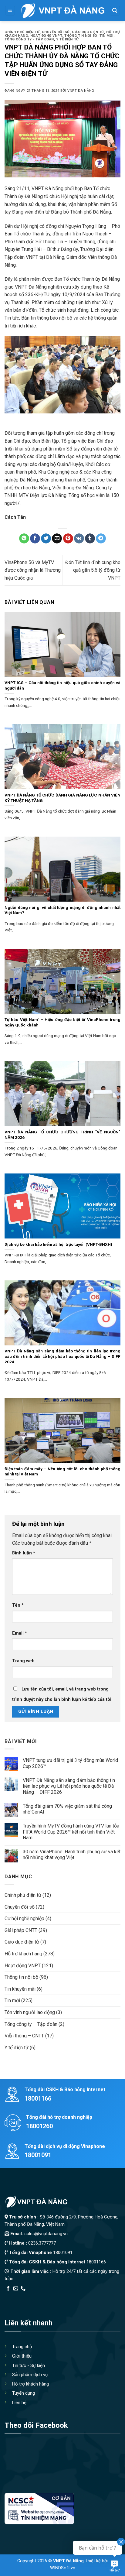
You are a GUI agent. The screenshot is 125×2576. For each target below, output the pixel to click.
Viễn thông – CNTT (24, 2036)
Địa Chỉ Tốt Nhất (73, 2296)
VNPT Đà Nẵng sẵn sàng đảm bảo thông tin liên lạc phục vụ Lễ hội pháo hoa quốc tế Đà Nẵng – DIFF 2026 (69, 1786)
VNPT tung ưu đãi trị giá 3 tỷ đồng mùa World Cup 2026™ (70, 1763)
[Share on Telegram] (101, 539)
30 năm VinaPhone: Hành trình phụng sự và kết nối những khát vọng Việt (72, 1855)
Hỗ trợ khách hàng (23, 1954)
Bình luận (24, 1553)
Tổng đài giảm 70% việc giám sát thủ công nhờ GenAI (67, 1809)
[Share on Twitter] (46, 539)
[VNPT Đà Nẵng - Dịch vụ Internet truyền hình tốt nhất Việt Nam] (62, 11)
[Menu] (10, 11)
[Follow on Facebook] (8, 2289)
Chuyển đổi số (56, 32)
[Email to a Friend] (57, 539)
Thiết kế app (43, 2296)
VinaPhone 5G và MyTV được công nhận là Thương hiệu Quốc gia (33, 570)
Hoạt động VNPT (46, 36)
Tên (18, 1605)
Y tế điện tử (68, 39)
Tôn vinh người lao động (30, 2012)
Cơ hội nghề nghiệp (24, 1918)
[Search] (115, 11)
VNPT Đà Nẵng (81, 91)
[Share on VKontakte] (79, 539)
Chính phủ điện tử (22, 32)
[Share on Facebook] (35, 539)
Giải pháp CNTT (21, 1930)
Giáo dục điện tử (88, 32)
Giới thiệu (22, 2356)
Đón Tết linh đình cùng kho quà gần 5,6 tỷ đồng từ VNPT (93, 570)
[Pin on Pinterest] (68, 539)
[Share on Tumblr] (90, 539)
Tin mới (106, 36)
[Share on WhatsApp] (24, 539)
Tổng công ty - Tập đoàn (29, 39)
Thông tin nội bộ (81, 36)
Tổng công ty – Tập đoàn (31, 2024)
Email (20, 1633)
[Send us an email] (16, 2289)
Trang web (23, 1661)
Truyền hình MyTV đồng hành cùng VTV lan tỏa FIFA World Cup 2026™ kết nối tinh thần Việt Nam (71, 1832)
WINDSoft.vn (63, 2568)
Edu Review (17, 2296)
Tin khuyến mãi (20, 1989)
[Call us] (23, 2289)
